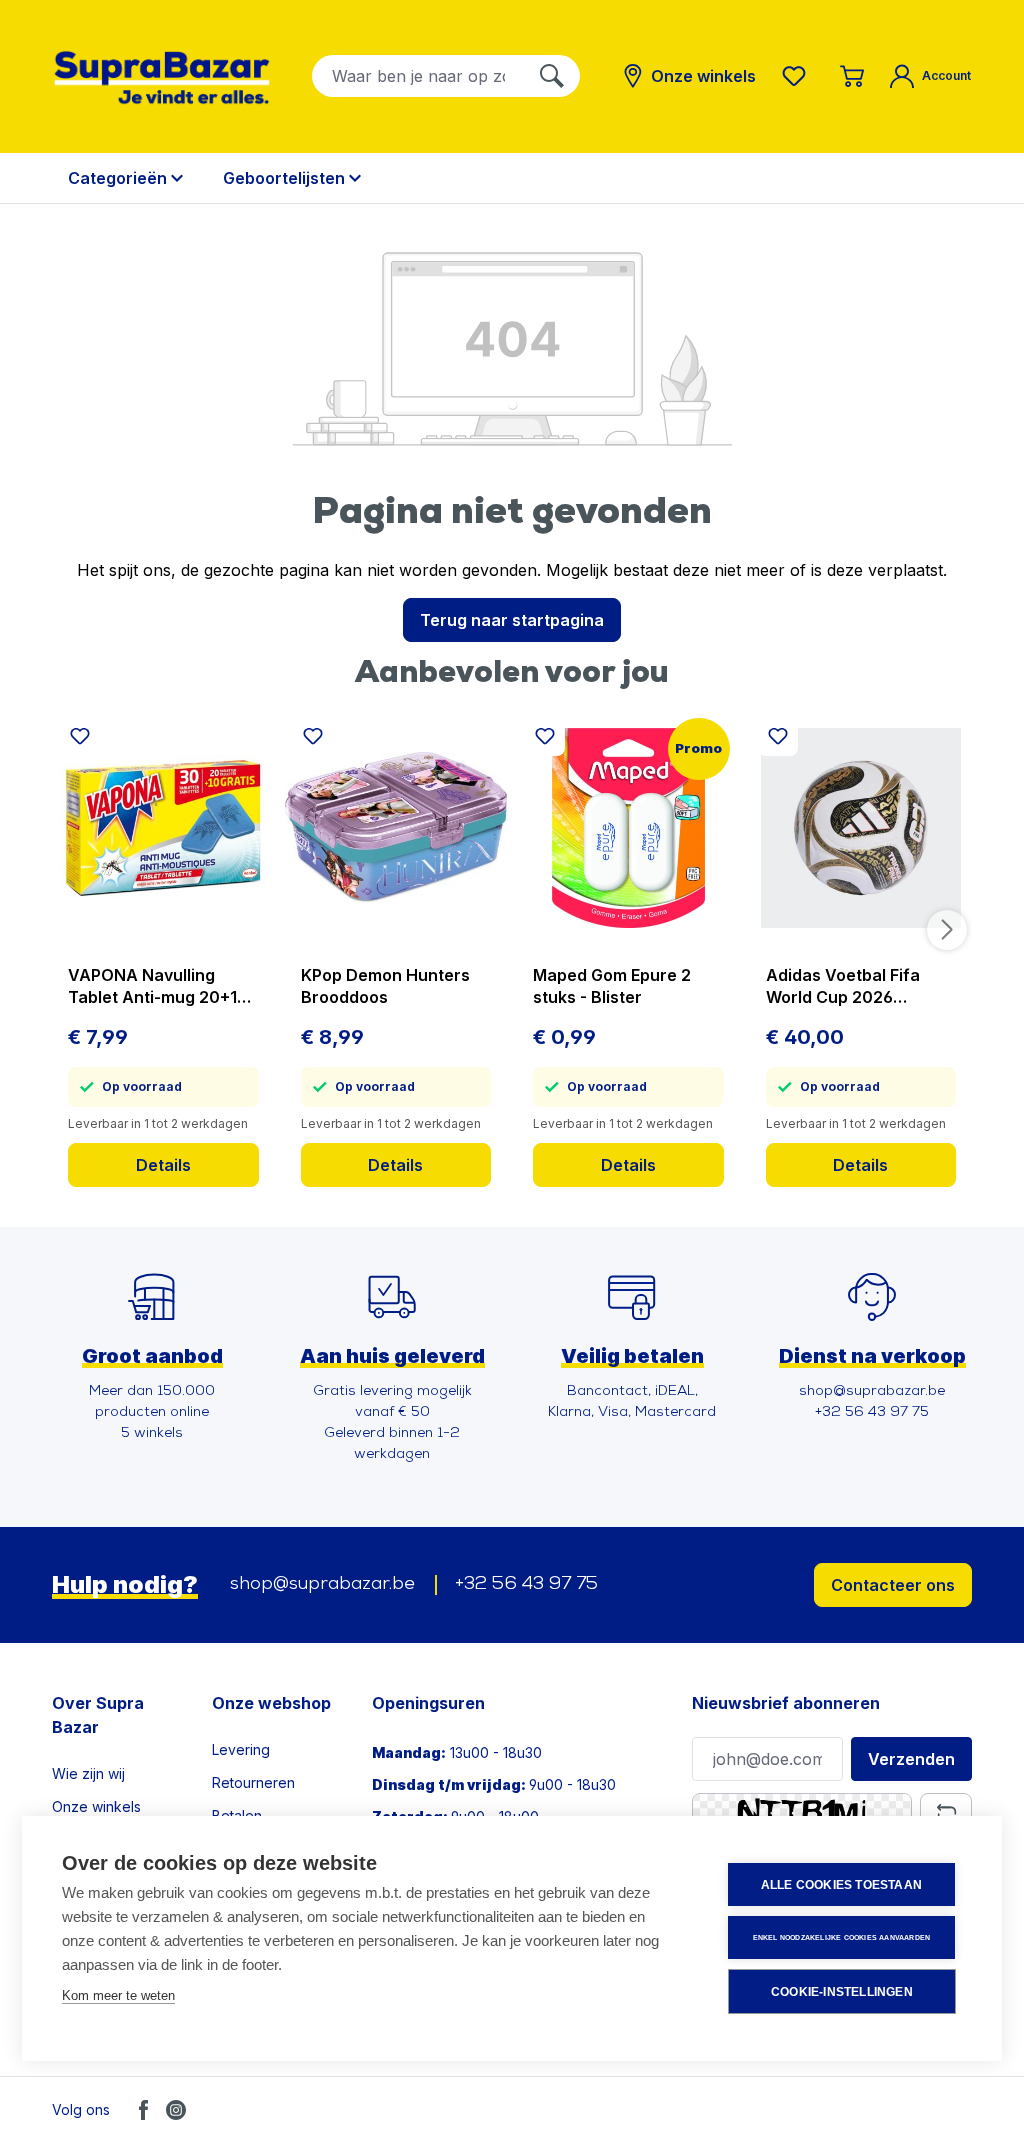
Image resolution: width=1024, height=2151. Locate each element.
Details (163, 1165)
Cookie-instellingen (842, 1992)
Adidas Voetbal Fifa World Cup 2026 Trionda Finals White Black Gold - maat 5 (846, 986)
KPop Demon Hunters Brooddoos (385, 986)
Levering (241, 1749)
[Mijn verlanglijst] (798, 76)
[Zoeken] (552, 76)
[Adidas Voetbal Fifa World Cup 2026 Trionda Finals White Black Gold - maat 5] (861, 828)
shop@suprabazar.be (322, 1585)
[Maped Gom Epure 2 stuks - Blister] (628, 828)
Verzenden (911, 1759)
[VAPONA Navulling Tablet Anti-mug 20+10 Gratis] (163, 828)
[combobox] (418, 76)
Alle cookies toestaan (841, 1885)
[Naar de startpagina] (162, 77)
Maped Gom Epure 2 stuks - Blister (612, 986)
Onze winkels (96, 1806)
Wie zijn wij (88, 1773)
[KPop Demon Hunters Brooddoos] (396, 828)
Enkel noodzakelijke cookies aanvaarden (842, 1937)
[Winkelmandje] (852, 76)
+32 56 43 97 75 (526, 1585)
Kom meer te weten (118, 1995)
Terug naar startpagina (512, 620)
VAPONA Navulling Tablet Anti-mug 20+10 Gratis (158, 986)
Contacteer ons (893, 1585)
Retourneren (253, 1782)
